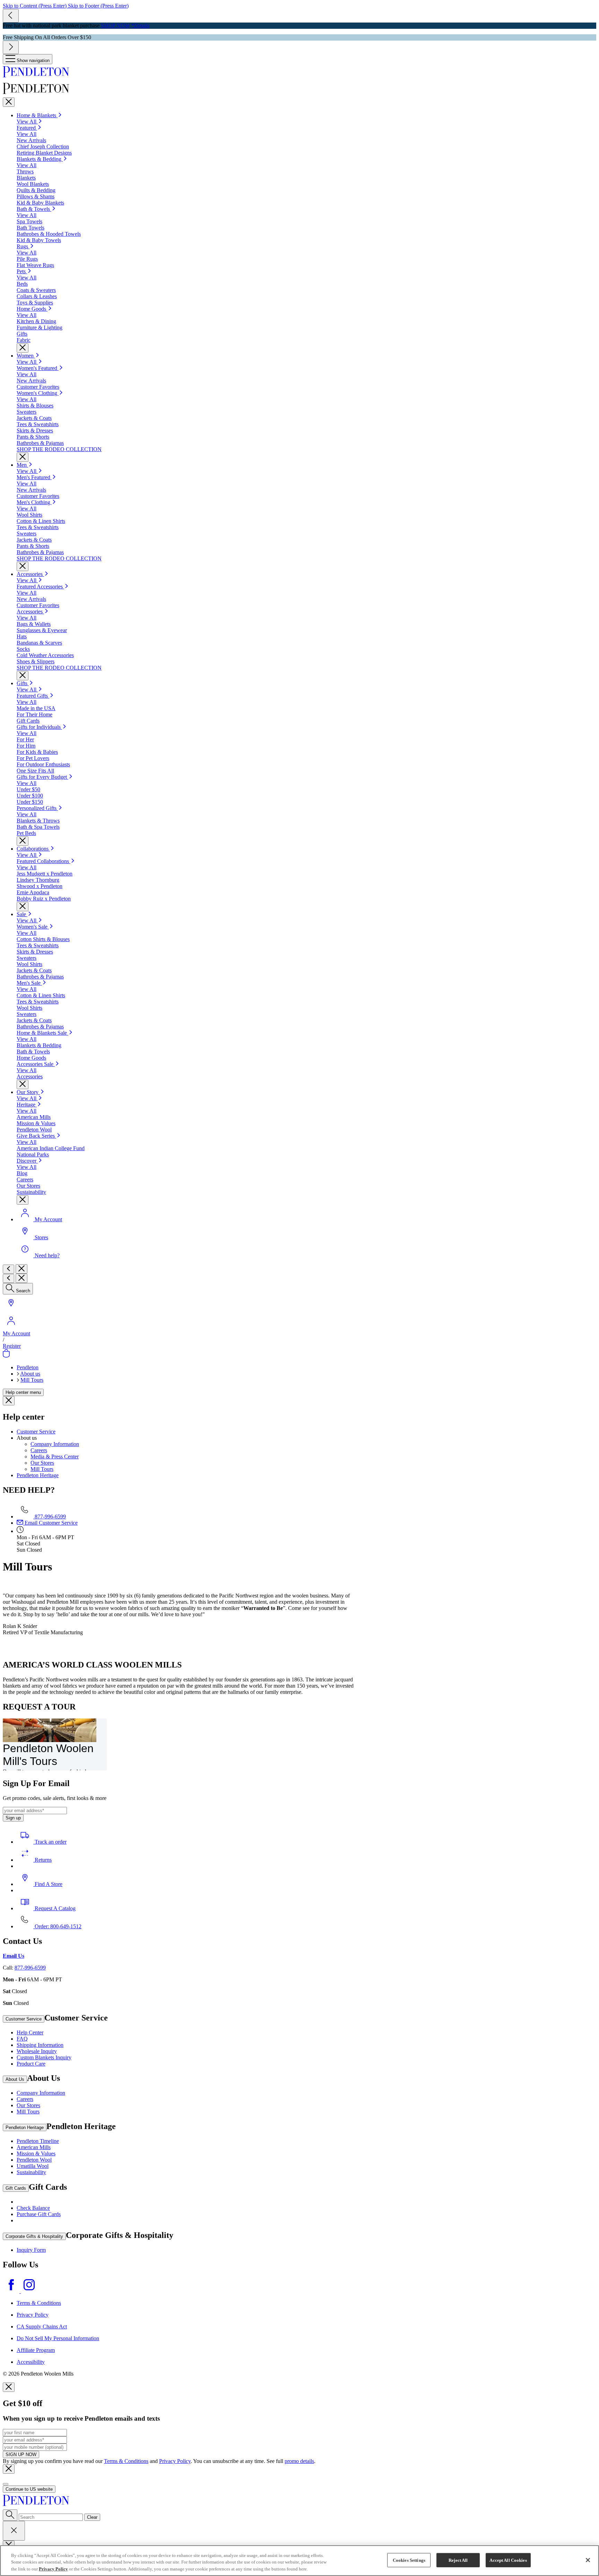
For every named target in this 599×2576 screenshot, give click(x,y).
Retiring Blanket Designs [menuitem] (44, 153)
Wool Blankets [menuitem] (33, 184)
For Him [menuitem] (26, 746)
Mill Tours (32, 1380)
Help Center (30, 2032)
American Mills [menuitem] (34, 1117)
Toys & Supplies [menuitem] (35, 303)
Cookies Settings (409, 2560)
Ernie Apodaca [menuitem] (33, 892)
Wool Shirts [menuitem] (29, 515)
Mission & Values (36, 2153)
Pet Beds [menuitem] (26, 833)
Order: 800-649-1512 (57, 1926)
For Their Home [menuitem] (34, 714)
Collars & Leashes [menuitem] (37, 296)
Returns (42, 1860)
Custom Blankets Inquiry (44, 2057)
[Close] (9, 102)
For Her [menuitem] (25, 739)
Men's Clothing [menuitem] (34, 502)
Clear (92, 2517)
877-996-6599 (50, 1517)
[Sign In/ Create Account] (11, 1327)
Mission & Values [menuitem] (36, 1123)
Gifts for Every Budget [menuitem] (42, 777)
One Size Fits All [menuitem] (35, 771)
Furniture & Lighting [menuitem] (40, 328)
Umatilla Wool (33, 2166)
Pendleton (28, 1367)
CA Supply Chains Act (42, 2327)
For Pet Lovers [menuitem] (33, 758)
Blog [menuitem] (22, 1173)
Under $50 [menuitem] (28, 789)
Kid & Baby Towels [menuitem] (39, 240)
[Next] (11, 47)
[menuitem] (24, 914)
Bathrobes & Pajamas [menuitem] (40, 443)
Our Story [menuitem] (28, 1092)
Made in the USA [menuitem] (36, 708)
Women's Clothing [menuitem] (38, 393)
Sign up (13, 1818)
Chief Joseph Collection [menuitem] (43, 147)
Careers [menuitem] (25, 1179)
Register (12, 1346)
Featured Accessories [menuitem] (40, 587)
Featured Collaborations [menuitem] (44, 861)
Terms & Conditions (39, 2303)
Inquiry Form (31, 2250)
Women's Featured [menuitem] (38, 368)
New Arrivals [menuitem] (31, 140)
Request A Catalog (54, 1908)
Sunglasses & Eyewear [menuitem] (42, 630)
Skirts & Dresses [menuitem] (35, 430)
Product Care (31, 2064)
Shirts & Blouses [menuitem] (35, 406)
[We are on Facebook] (12, 2291)
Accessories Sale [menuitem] (36, 1064)
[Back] (8, 1269)
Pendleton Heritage (38, 1475)
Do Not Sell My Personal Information (58, 2338)
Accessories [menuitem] (30, 574)
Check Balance (33, 2208)
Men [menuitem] (22, 465)
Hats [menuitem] (22, 636)
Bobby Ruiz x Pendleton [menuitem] (44, 899)
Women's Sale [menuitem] (33, 927)
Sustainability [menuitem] (31, 1192)
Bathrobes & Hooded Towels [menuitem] (49, 234)
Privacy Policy (33, 2315)
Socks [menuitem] (23, 649)
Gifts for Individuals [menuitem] (39, 727)
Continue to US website (29, 2489)
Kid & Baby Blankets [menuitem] (40, 203)
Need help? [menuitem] (47, 1255)
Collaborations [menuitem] (33, 849)
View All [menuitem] (27, 122)
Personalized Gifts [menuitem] (37, 808)
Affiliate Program (36, 2350)
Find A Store (48, 1884)
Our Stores (42, 1463)
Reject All (458, 2560)
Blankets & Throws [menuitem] (38, 821)
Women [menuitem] (26, 356)
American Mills (34, 2147)
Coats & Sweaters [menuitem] (36, 290)
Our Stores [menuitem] (28, 1186)
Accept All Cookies (508, 2560)
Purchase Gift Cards (39, 2214)
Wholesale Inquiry (37, 2051)
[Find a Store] (11, 1309)
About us (30, 1374)
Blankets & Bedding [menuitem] (40, 159)
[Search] (10, 2515)
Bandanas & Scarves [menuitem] (39, 643)
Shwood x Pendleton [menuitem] (40, 886)
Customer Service (36, 1432)
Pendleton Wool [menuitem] (34, 1130)
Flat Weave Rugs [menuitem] (35, 265)
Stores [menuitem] (41, 1237)
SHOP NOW (115, 25)
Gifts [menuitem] (22, 334)
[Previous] (11, 16)
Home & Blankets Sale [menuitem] (42, 1033)
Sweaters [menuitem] (27, 412)
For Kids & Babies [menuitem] (37, 752)
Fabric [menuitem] (24, 340)
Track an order (50, 1842)
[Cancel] (14, 2531)
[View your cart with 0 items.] (6, 1356)
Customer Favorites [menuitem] (38, 387)
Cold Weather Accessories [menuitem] (45, 655)
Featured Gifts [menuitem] (33, 696)
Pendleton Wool (34, 2160)
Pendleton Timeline (38, 2141)
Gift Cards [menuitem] (28, 721)
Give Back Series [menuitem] (36, 1136)
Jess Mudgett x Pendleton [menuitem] (45, 874)
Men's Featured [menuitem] (34, 477)
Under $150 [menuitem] (30, 802)
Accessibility (31, 2362)
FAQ (22, 2039)
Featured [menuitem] (27, 128)
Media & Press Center (55, 1457)
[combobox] (51, 2517)
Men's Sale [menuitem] (29, 983)
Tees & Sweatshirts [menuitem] (38, 424)
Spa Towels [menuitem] (29, 221)
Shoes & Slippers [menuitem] (36, 661)
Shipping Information (40, 2045)
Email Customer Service (50, 1523)
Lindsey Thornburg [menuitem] (38, 880)
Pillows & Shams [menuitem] (36, 196)
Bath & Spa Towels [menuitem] (38, 827)
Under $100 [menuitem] (30, 796)
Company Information (55, 1444)
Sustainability (31, 2172)
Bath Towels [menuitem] (31, 228)
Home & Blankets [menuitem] (37, 115)
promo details (299, 2461)
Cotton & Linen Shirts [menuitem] (41, 521)
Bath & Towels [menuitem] (34, 209)
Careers (39, 1450)
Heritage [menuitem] (27, 1105)
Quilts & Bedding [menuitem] (36, 190)
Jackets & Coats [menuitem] (34, 418)
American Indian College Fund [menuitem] (51, 1148)
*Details (140, 25)
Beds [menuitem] (22, 284)
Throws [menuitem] (25, 171)
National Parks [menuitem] (33, 1155)
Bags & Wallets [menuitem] (34, 624)
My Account (16, 1333)
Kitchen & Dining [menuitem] (36, 321)
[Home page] (299, 72)
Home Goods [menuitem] (32, 309)
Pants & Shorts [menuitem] (33, 437)
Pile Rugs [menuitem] (27, 259)
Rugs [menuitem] (23, 246)
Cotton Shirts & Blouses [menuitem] (43, 939)
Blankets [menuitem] (26, 178)
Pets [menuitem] (22, 271)
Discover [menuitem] (27, 1161)
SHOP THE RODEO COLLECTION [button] (59, 449)
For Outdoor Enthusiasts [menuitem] (43, 764)
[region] (299, 2561)
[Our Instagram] (29, 2291)
